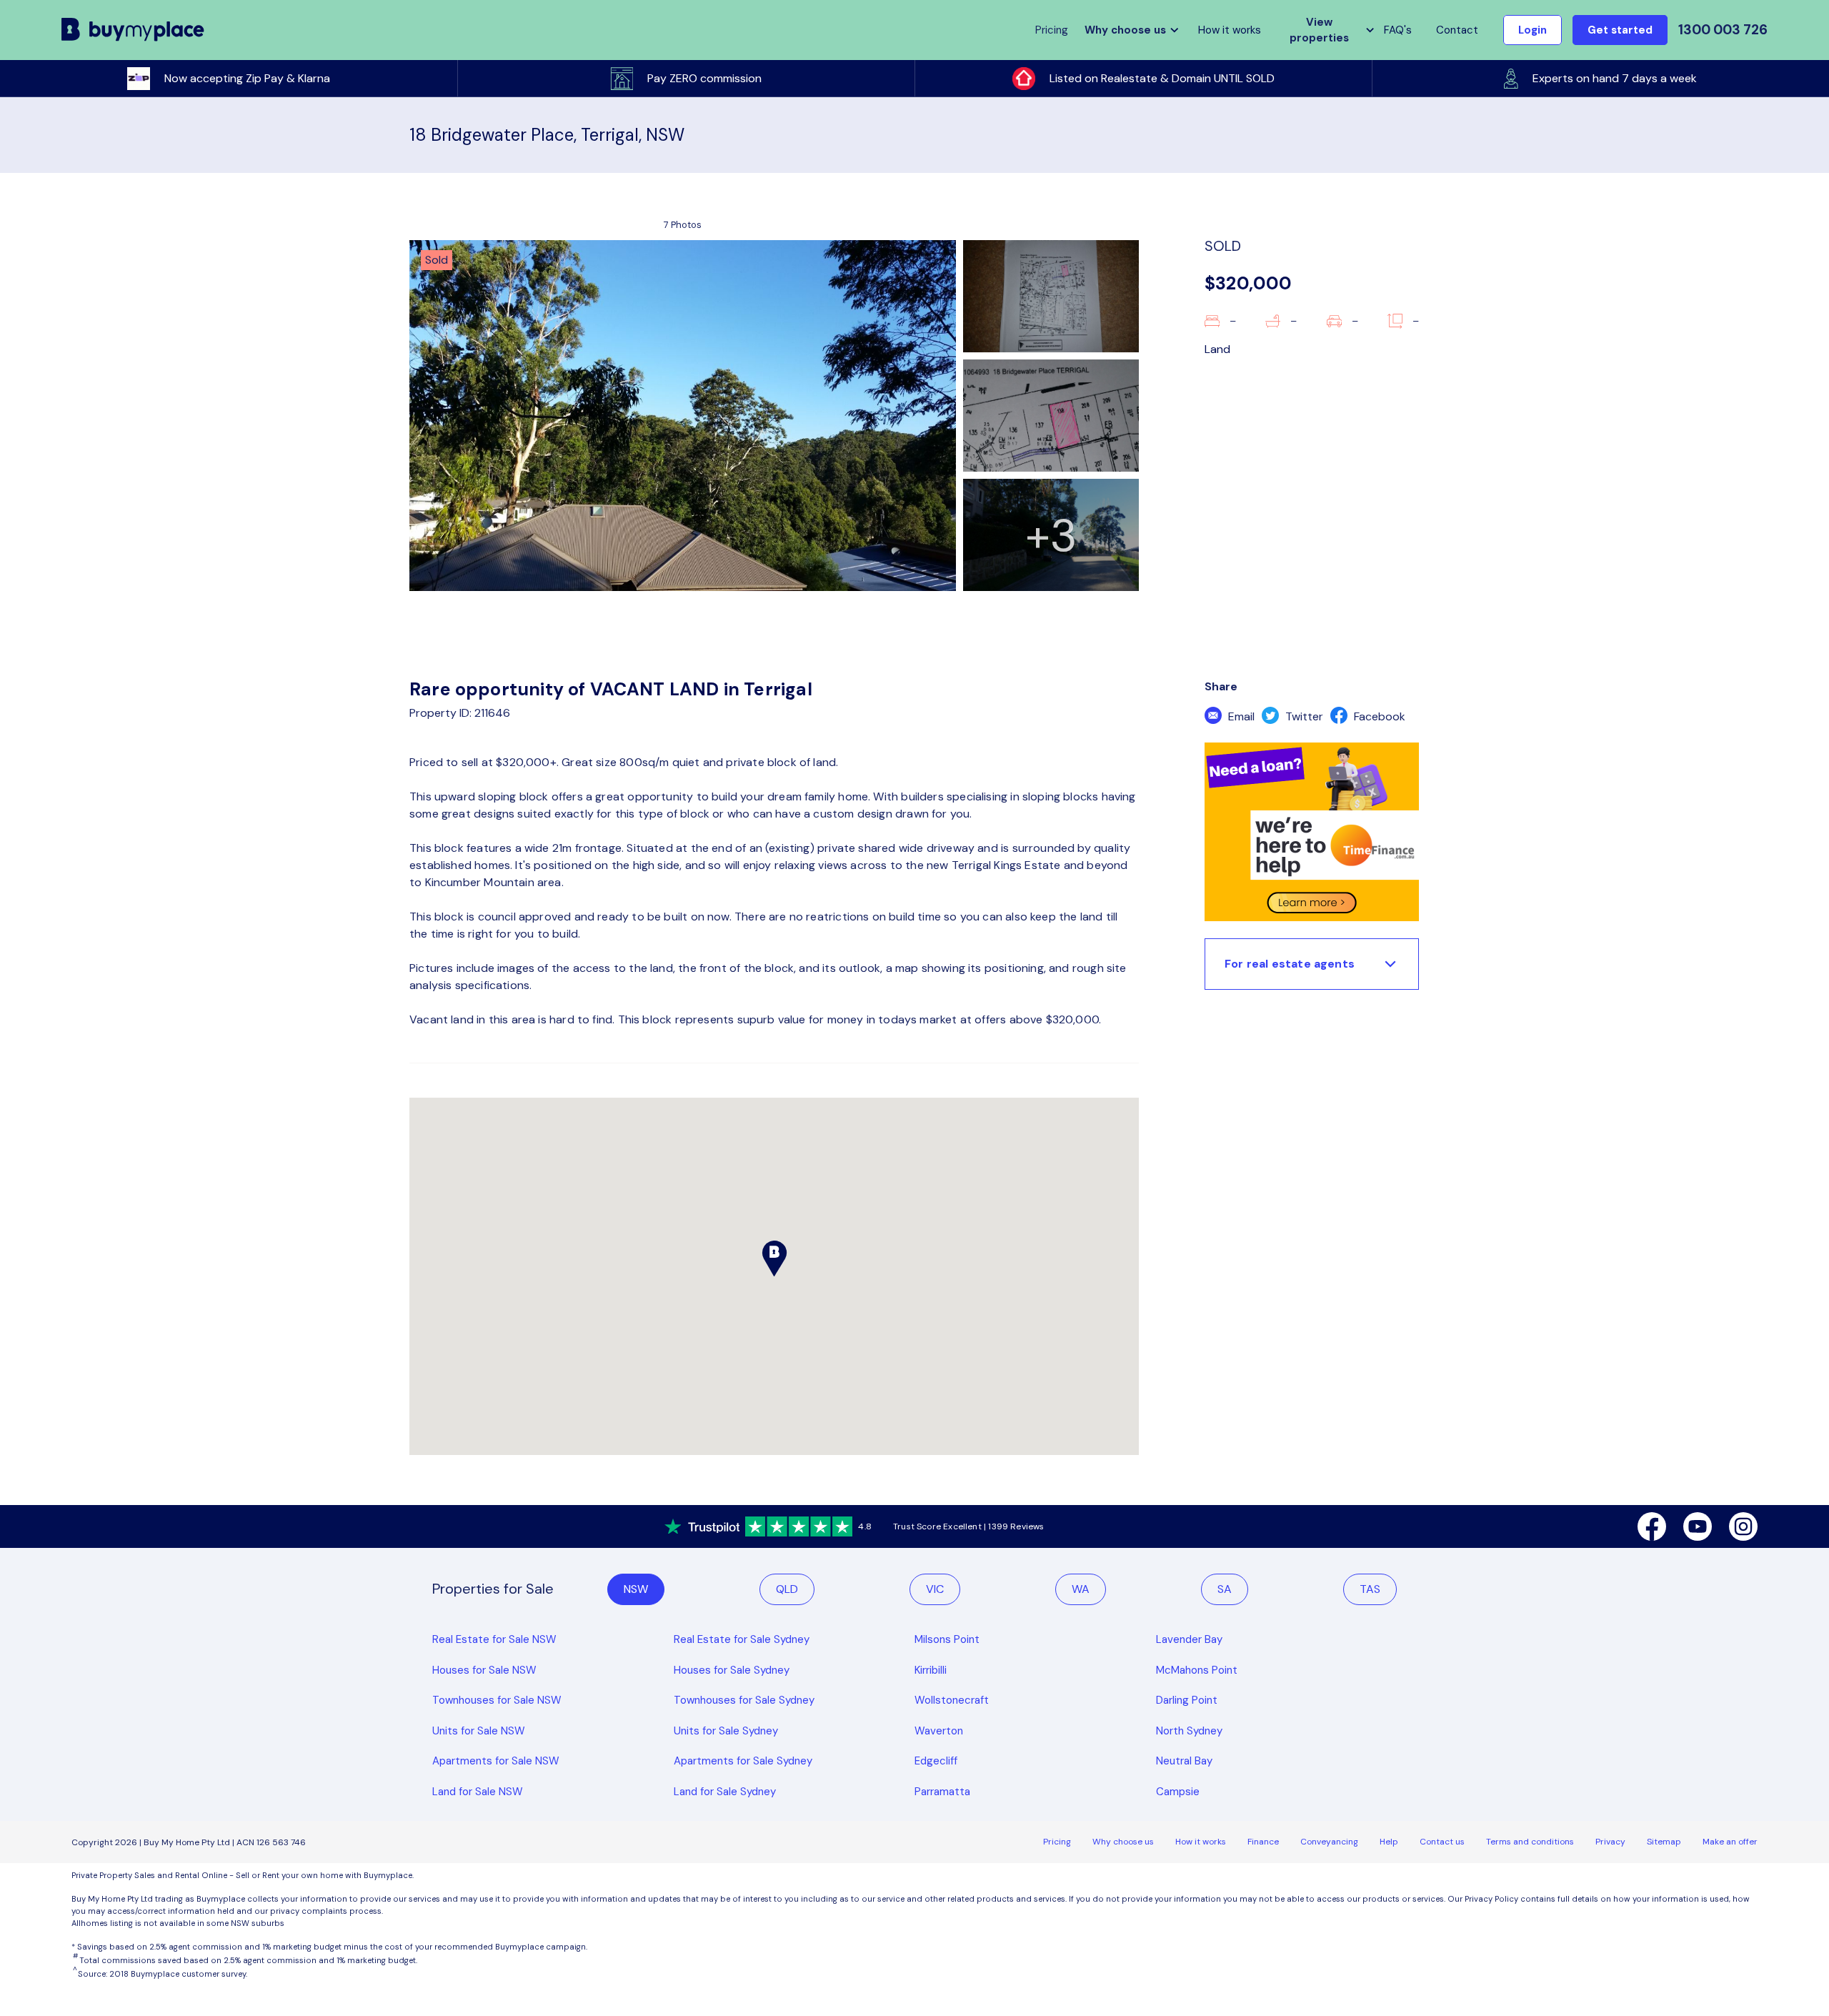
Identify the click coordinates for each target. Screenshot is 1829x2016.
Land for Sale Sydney (725, 1792)
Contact (1457, 30)
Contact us (1442, 1842)
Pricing (1057, 1842)
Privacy (1610, 1842)
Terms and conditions (1530, 1842)
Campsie (1178, 1792)
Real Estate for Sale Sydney (742, 1639)
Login (1533, 30)
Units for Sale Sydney (726, 1731)
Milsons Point (947, 1639)
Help (1389, 1842)
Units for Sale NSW (479, 1731)
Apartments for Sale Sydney (743, 1761)
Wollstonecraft (952, 1700)
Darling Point (1187, 1700)
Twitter (1303, 716)
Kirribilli (931, 1670)
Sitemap (1664, 1842)
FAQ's (1398, 30)
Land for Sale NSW (478, 1792)
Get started (1620, 30)
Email (1240, 716)
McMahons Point (1197, 1670)
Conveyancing (1329, 1842)
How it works (1230, 30)
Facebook (1378, 716)
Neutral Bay (1184, 1761)
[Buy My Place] (133, 30)
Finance (1263, 1842)
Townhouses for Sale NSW (497, 1700)
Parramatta (942, 1792)
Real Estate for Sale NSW (494, 1639)
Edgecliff (936, 1761)
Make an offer (1730, 1842)
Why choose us (1123, 1842)
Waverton (939, 1731)
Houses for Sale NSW (484, 1670)
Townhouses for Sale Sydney (744, 1700)
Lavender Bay (1189, 1639)
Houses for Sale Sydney (732, 1670)
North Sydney (1189, 1731)
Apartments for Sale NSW (496, 1761)
